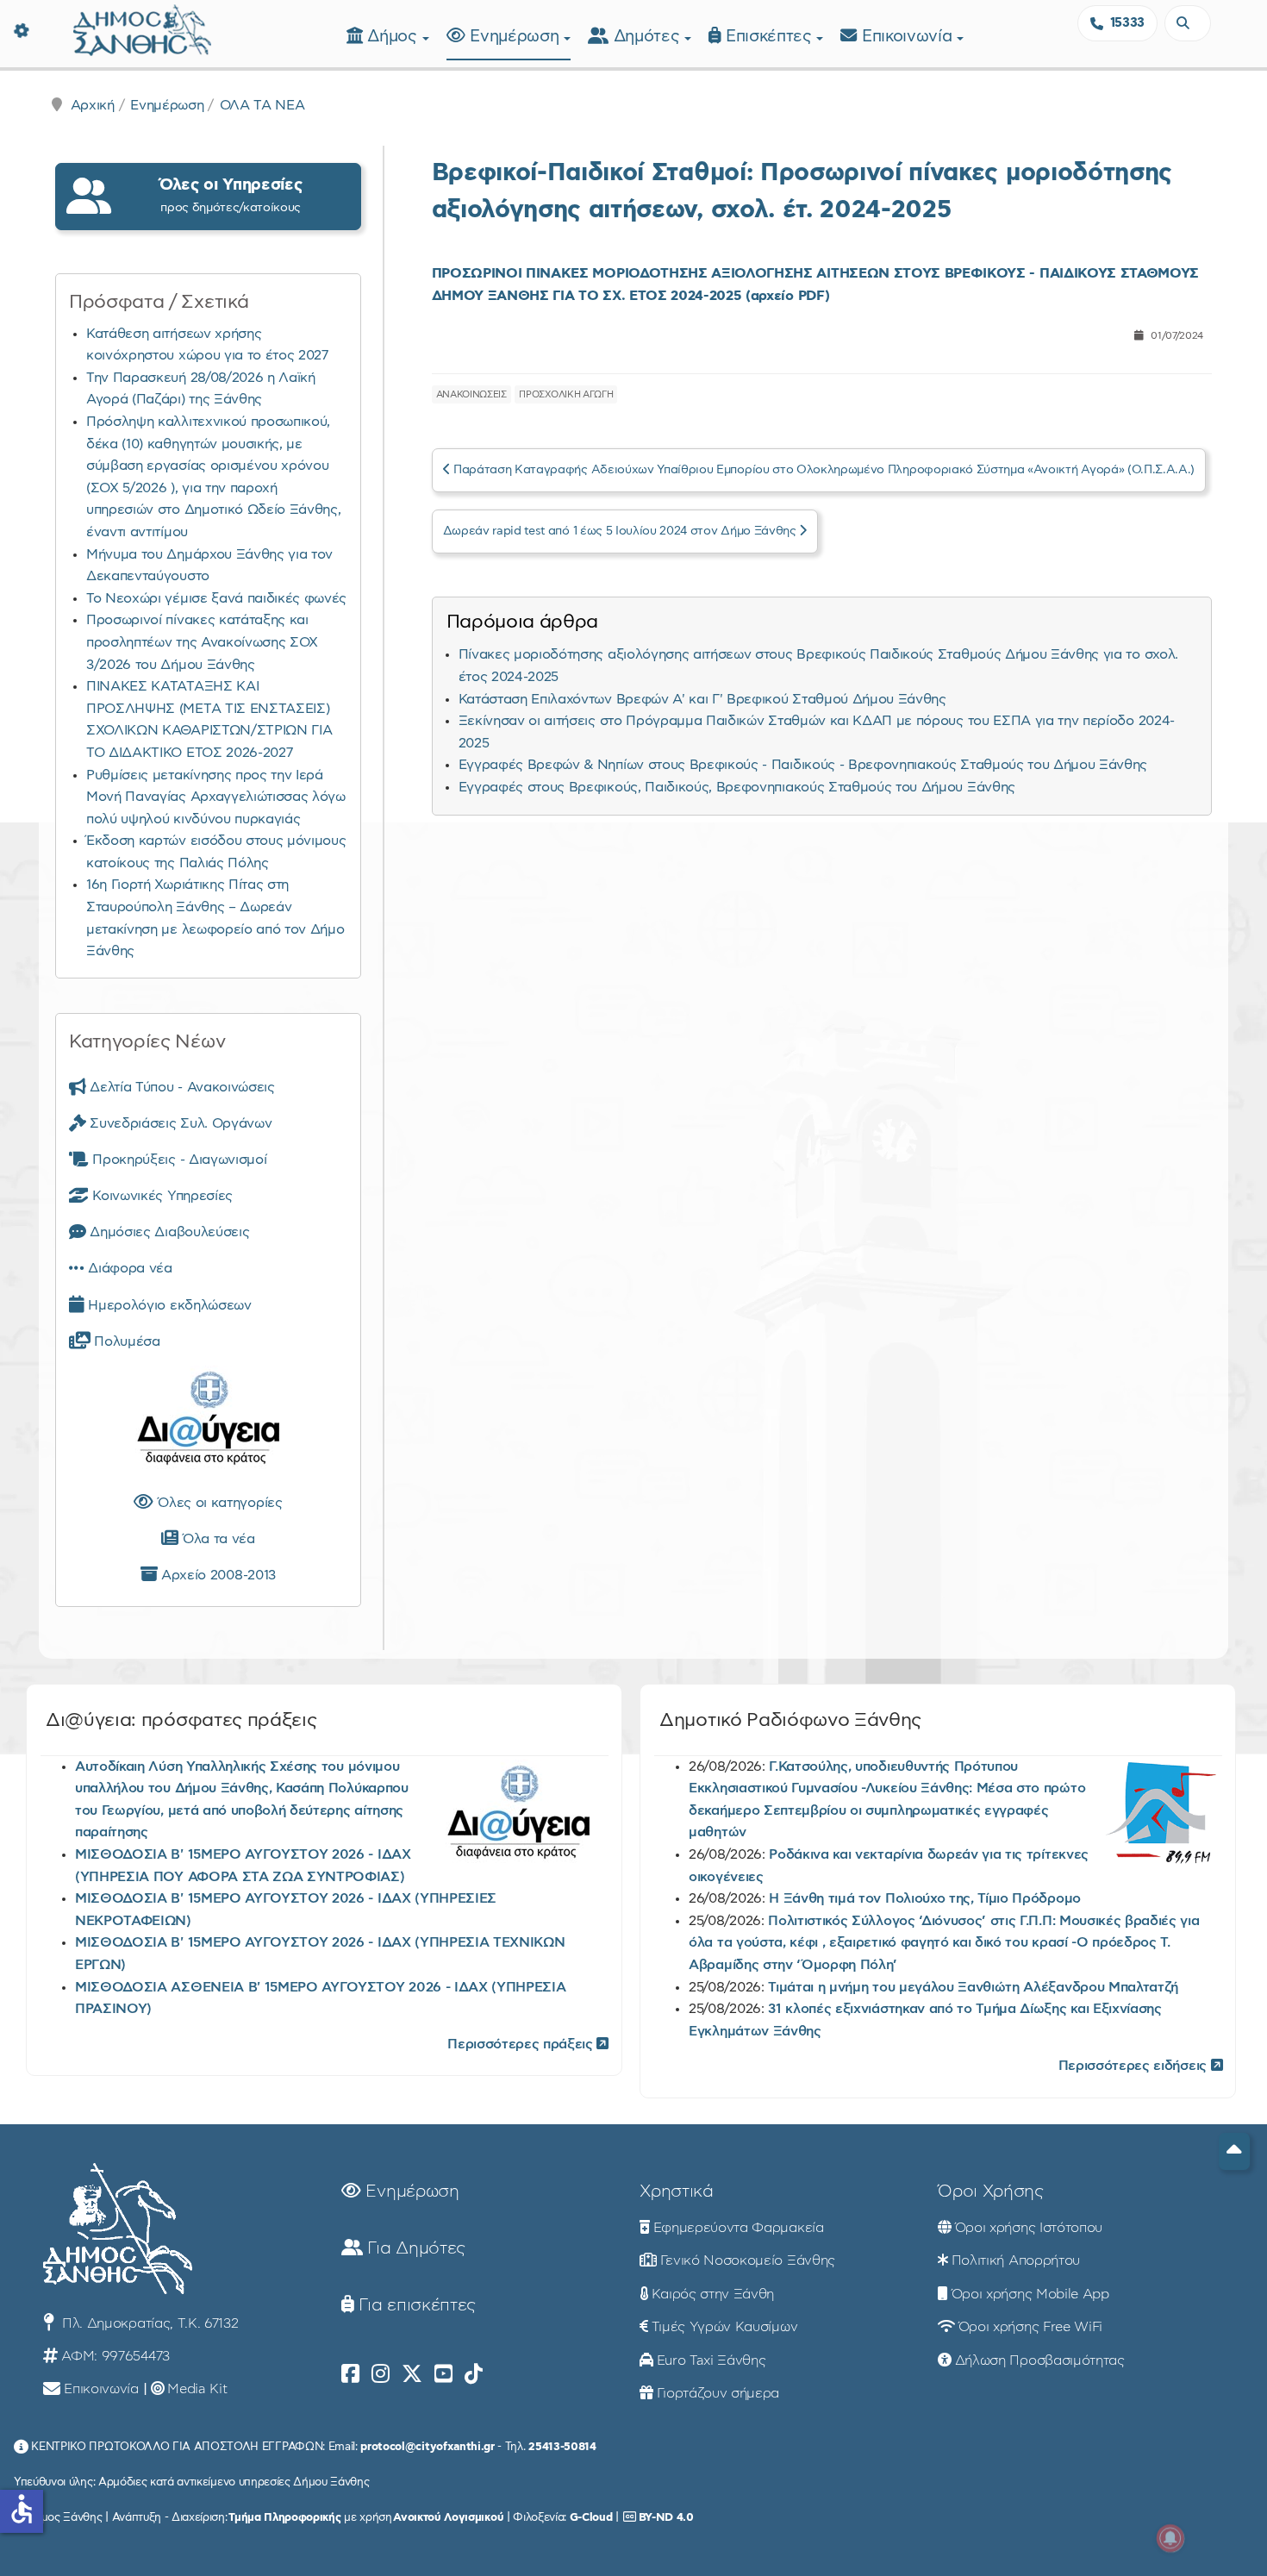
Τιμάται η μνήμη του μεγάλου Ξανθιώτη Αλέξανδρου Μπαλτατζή (973, 1987)
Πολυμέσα (125, 1341)
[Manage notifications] (1170, 2538)
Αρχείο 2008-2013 (216, 1575)
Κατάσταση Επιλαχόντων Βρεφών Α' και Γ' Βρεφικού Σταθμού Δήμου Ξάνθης (702, 699)
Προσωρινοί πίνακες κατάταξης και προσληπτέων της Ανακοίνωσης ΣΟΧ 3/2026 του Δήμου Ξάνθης (202, 642)
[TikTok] (474, 2374)
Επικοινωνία (909, 37)
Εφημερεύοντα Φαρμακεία (739, 2228)
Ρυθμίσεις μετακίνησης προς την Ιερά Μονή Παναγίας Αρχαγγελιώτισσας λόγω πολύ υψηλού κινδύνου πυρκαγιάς (216, 797)
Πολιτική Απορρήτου (1016, 2260)
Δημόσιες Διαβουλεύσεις (168, 1232)
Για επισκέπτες (415, 2305)
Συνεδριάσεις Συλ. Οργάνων (179, 1123)
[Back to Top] (1234, 2151)
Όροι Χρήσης (990, 2191)
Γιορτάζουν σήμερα (718, 2393)
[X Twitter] (412, 2374)
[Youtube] (443, 2374)
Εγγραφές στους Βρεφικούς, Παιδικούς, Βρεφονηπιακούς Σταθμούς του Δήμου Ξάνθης (737, 787)
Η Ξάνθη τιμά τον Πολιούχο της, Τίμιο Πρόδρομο (925, 1898)
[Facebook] (350, 2374)
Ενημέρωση (517, 37)
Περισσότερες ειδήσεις (1135, 2066)
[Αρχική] (142, 28)
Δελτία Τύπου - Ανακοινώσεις (181, 1087)
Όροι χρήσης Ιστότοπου (1029, 2228)
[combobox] (1188, 23)
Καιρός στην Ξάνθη (713, 2294)
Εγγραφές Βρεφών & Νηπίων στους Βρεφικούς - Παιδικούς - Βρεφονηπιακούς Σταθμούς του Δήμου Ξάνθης (803, 765)
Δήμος (394, 37)
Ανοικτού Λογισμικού (448, 2517)
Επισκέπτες (771, 37)
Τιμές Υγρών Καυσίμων (725, 2327)
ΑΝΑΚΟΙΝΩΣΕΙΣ (471, 394)
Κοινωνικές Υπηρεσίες (161, 1196)
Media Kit (197, 2389)
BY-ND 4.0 (666, 2517)
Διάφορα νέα (128, 1268)
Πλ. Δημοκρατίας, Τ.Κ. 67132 (148, 2323)
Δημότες (649, 37)
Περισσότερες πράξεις (522, 2044)
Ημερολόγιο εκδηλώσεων (168, 1305)
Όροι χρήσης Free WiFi (1030, 2327)
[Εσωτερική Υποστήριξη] (22, 30)
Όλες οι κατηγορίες (218, 1503)
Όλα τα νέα (216, 1539)
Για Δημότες (414, 2248)
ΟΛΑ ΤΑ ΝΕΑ (262, 105)
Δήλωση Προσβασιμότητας (1040, 2360)
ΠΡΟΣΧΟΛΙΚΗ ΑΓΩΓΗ (566, 394)
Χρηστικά (676, 2191)
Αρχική (93, 105)
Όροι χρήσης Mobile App (1030, 2294)
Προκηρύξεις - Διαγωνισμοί (178, 1160)
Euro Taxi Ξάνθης (712, 2360)
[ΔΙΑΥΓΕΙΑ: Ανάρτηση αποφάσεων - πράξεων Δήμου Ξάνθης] (208, 1422)
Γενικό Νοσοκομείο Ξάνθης (748, 2260)
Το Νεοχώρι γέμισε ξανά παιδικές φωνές (216, 598)
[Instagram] (381, 2374)
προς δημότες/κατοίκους (231, 195)
